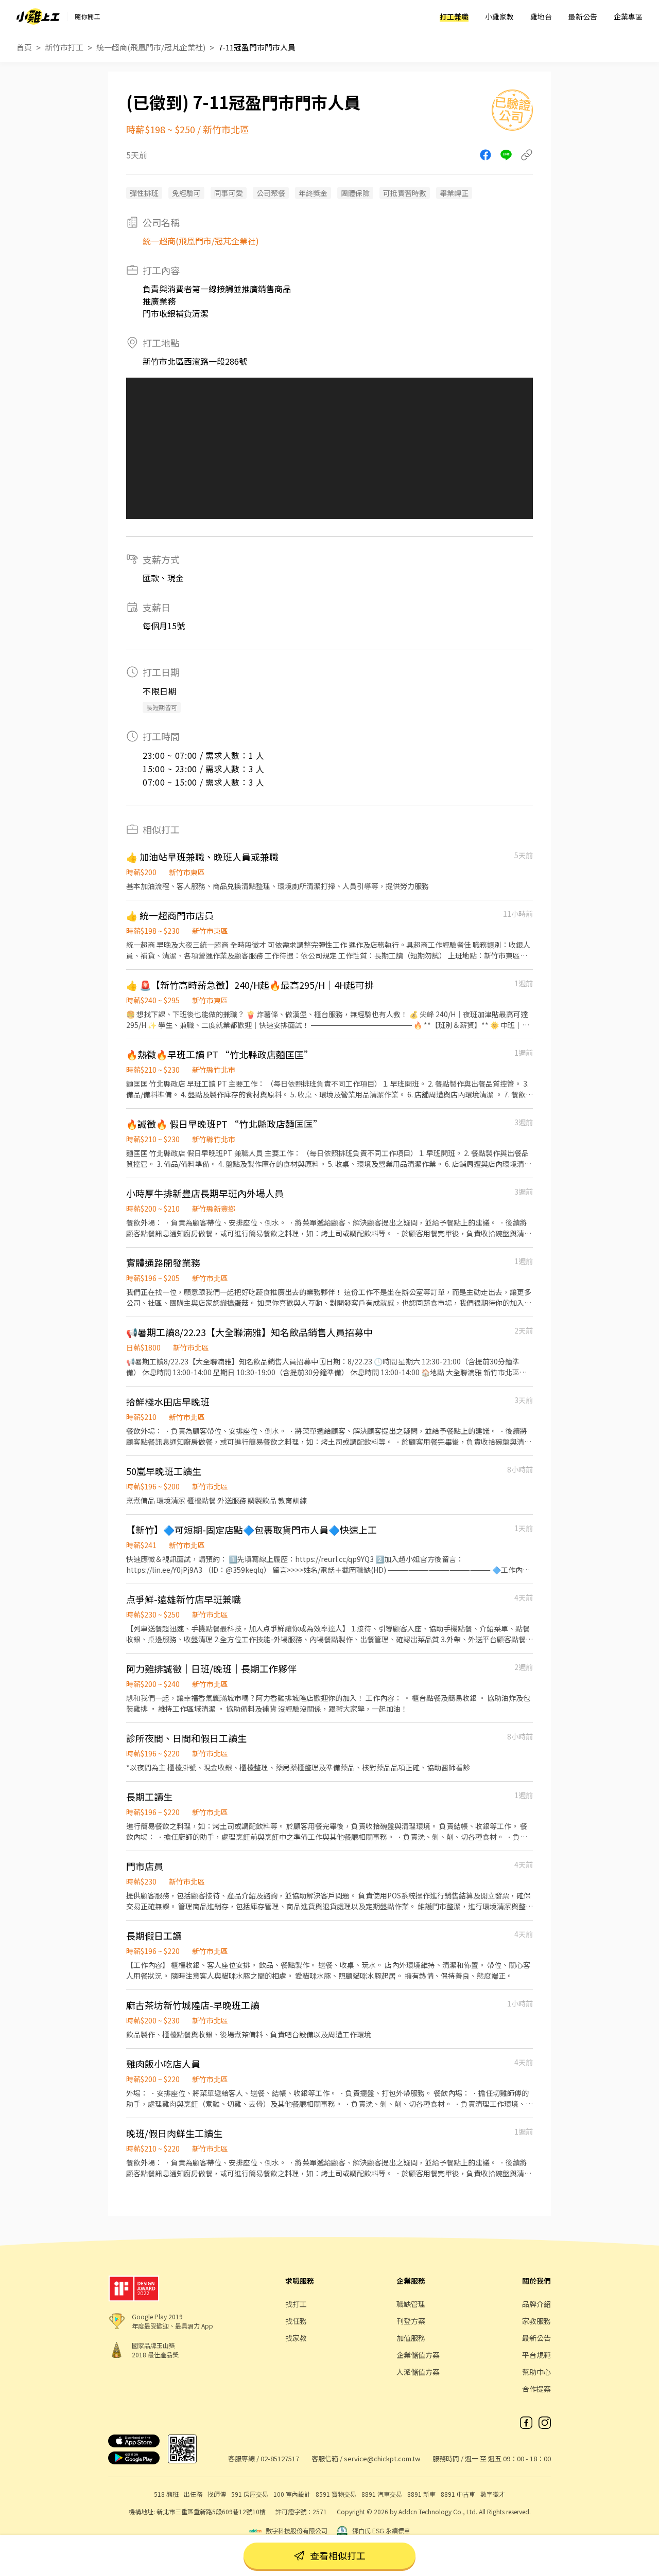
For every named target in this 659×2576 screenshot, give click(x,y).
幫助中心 (536, 2372)
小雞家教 (499, 16)
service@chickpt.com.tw (382, 2458)
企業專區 (628, 16)
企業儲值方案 (418, 2355)
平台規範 (536, 2355)
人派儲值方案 (418, 2372)
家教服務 (536, 2321)
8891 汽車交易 (382, 2494)
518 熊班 (166, 2494)
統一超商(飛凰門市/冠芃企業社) (151, 47)
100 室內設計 (292, 2494)
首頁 (24, 47)
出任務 (193, 2494)
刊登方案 (411, 2321)
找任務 (296, 2321)
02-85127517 (280, 2458)
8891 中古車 (458, 2494)
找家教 (296, 2338)
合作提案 (536, 2389)
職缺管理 (411, 2304)
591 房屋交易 (250, 2494)
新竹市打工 (64, 47)
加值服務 (411, 2338)
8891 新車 (421, 2494)
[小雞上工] (38, 16)
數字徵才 (493, 2494)
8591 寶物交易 (336, 2494)
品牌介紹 (536, 2304)
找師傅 (217, 2494)
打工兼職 (454, 16)
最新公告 (583, 16)
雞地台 (541, 16)
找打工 (296, 2304)
